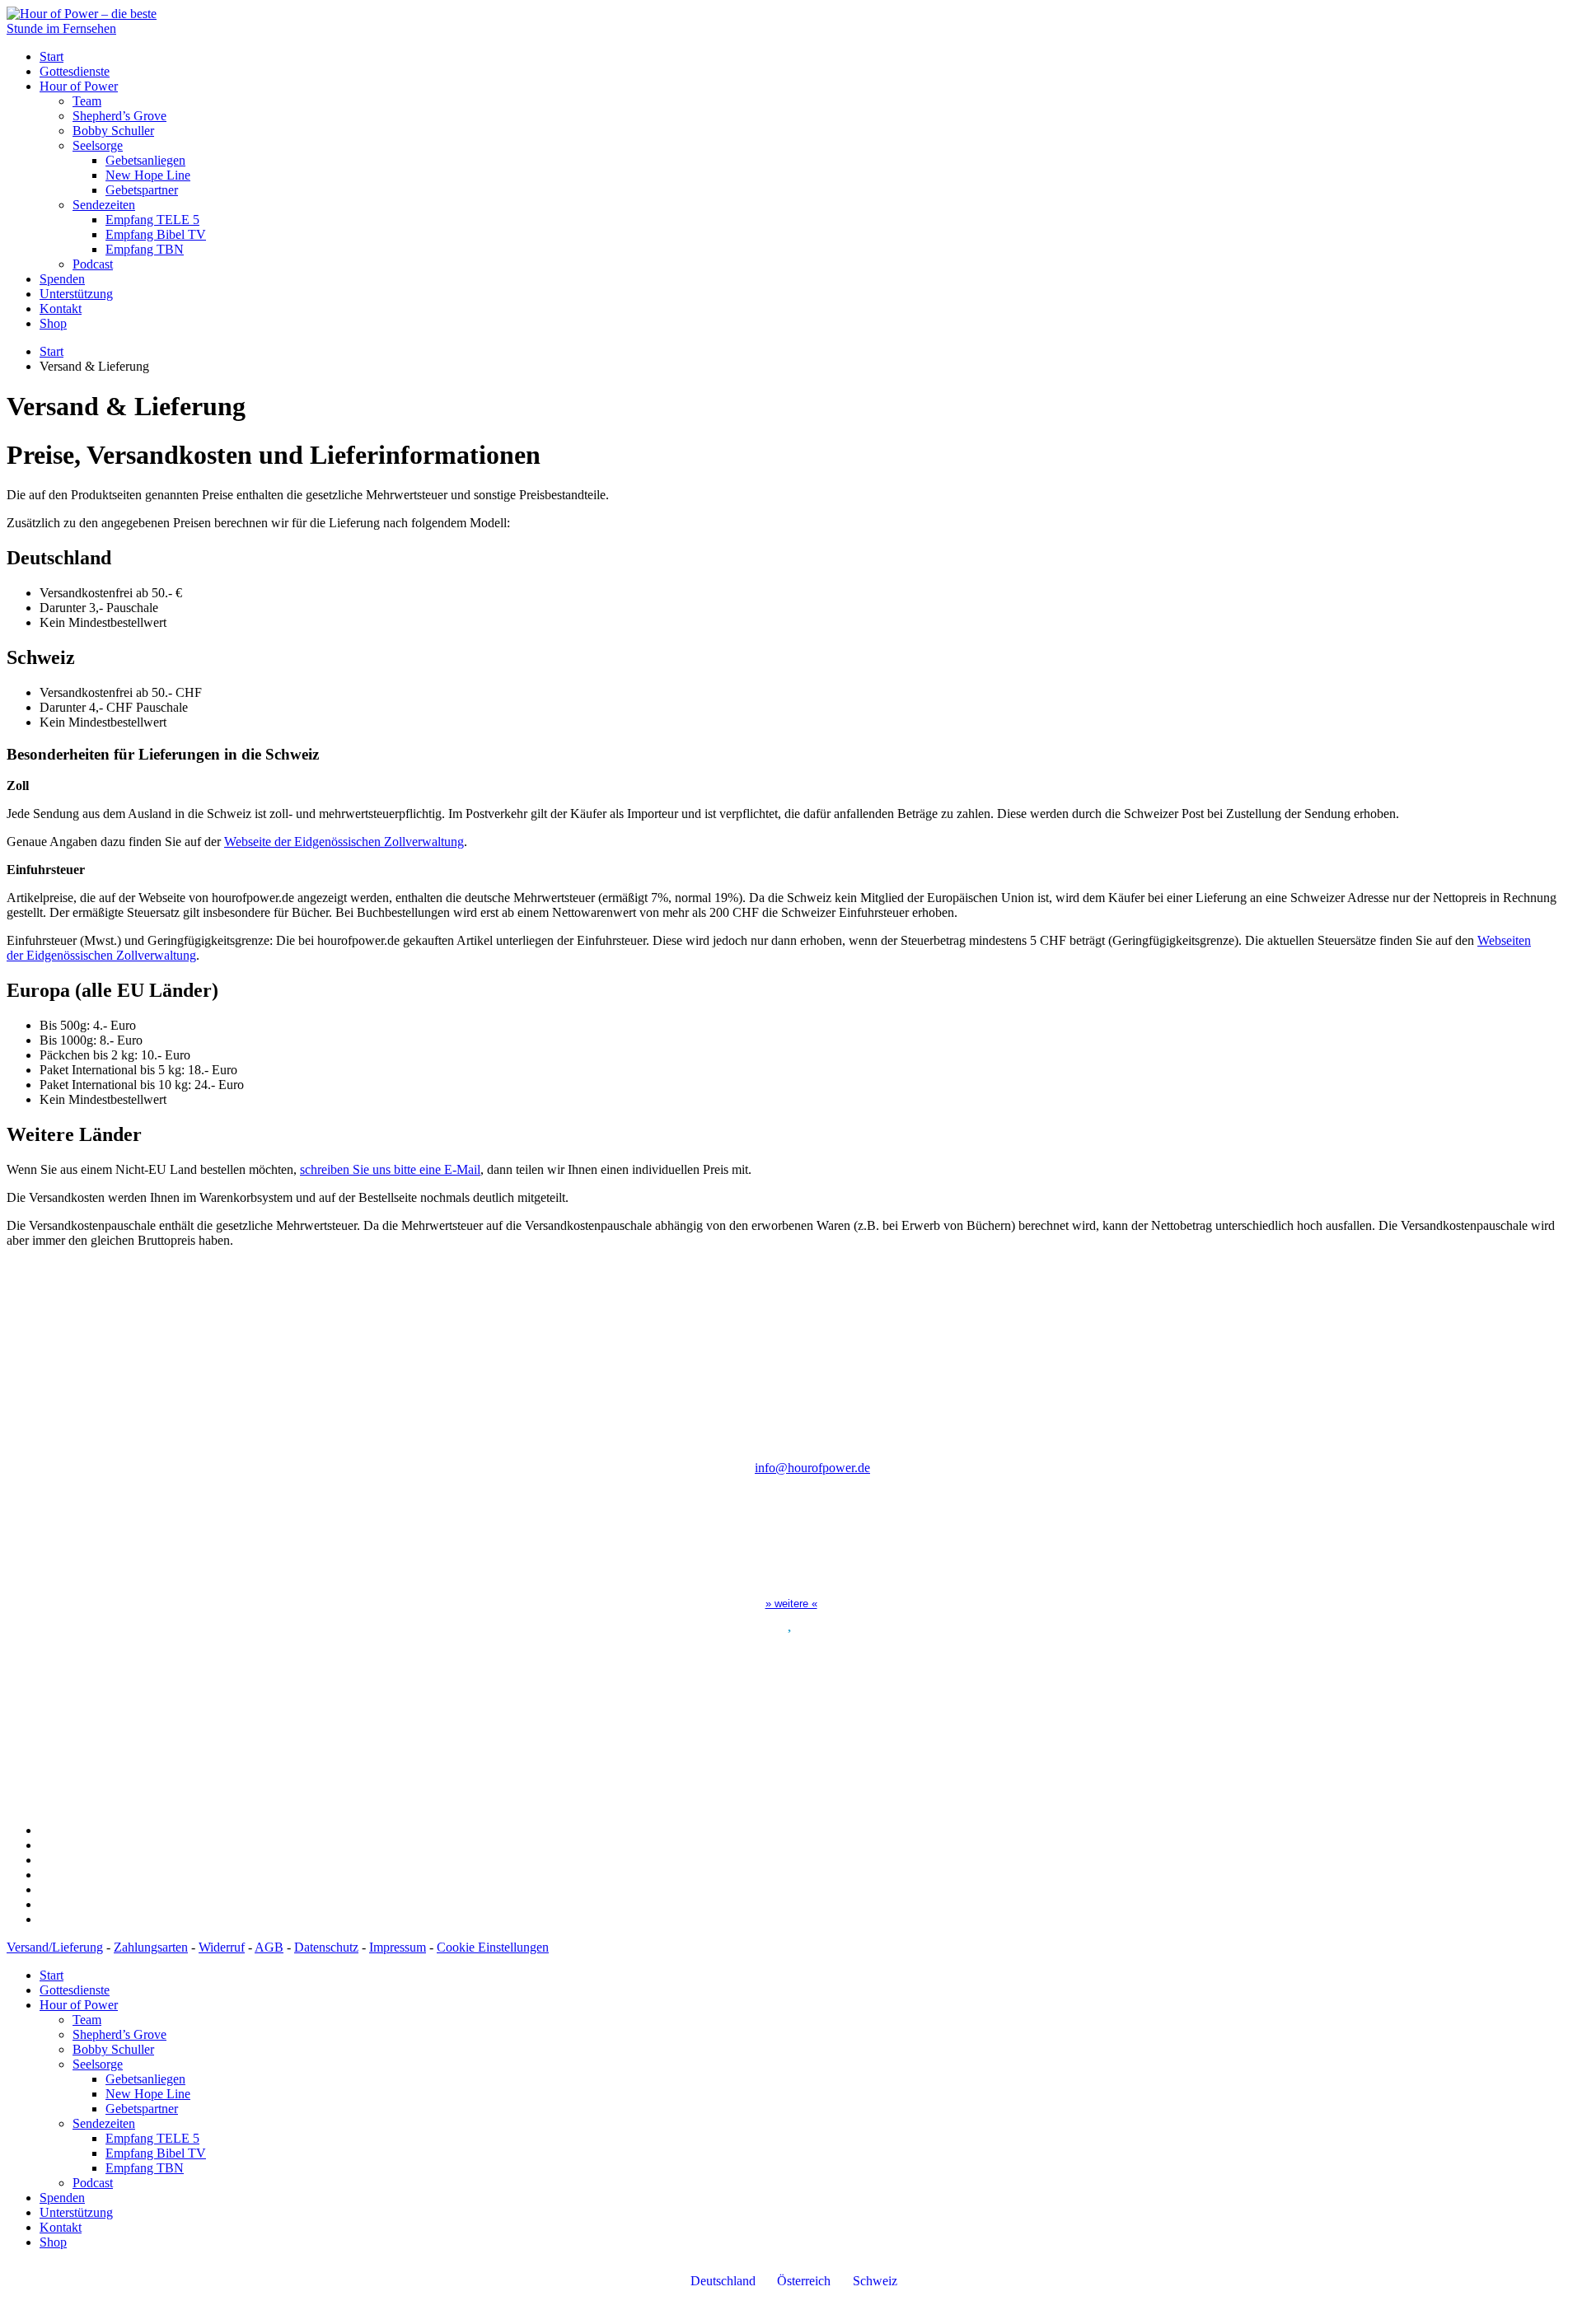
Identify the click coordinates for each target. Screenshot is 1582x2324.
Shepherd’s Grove (119, 116)
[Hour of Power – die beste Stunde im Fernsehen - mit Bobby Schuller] (97, 28)
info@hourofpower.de (812, 1468)
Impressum (398, 1947)
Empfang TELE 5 (152, 220)
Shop (53, 323)
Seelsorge (98, 145)
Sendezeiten (104, 205)
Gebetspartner (142, 190)
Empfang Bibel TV (156, 234)
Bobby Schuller (113, 131)
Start (51, 56)
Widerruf (222, 1947)
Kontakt (61, 309)
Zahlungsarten (151, 1947)
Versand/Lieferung (55, 1947)
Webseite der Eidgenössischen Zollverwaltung (344, 842)
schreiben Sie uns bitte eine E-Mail (390, 1169)
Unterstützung (76, 294)
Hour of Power (79, 86)
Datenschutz (326, 1947)
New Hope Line (148, 175)
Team (87, 101)
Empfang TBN (145, 249)
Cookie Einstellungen (493, 1947)
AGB (269, 1947)
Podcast (93, 264)
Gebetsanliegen (145, 160)
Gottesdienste (75, 71)
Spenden (62, 279)
